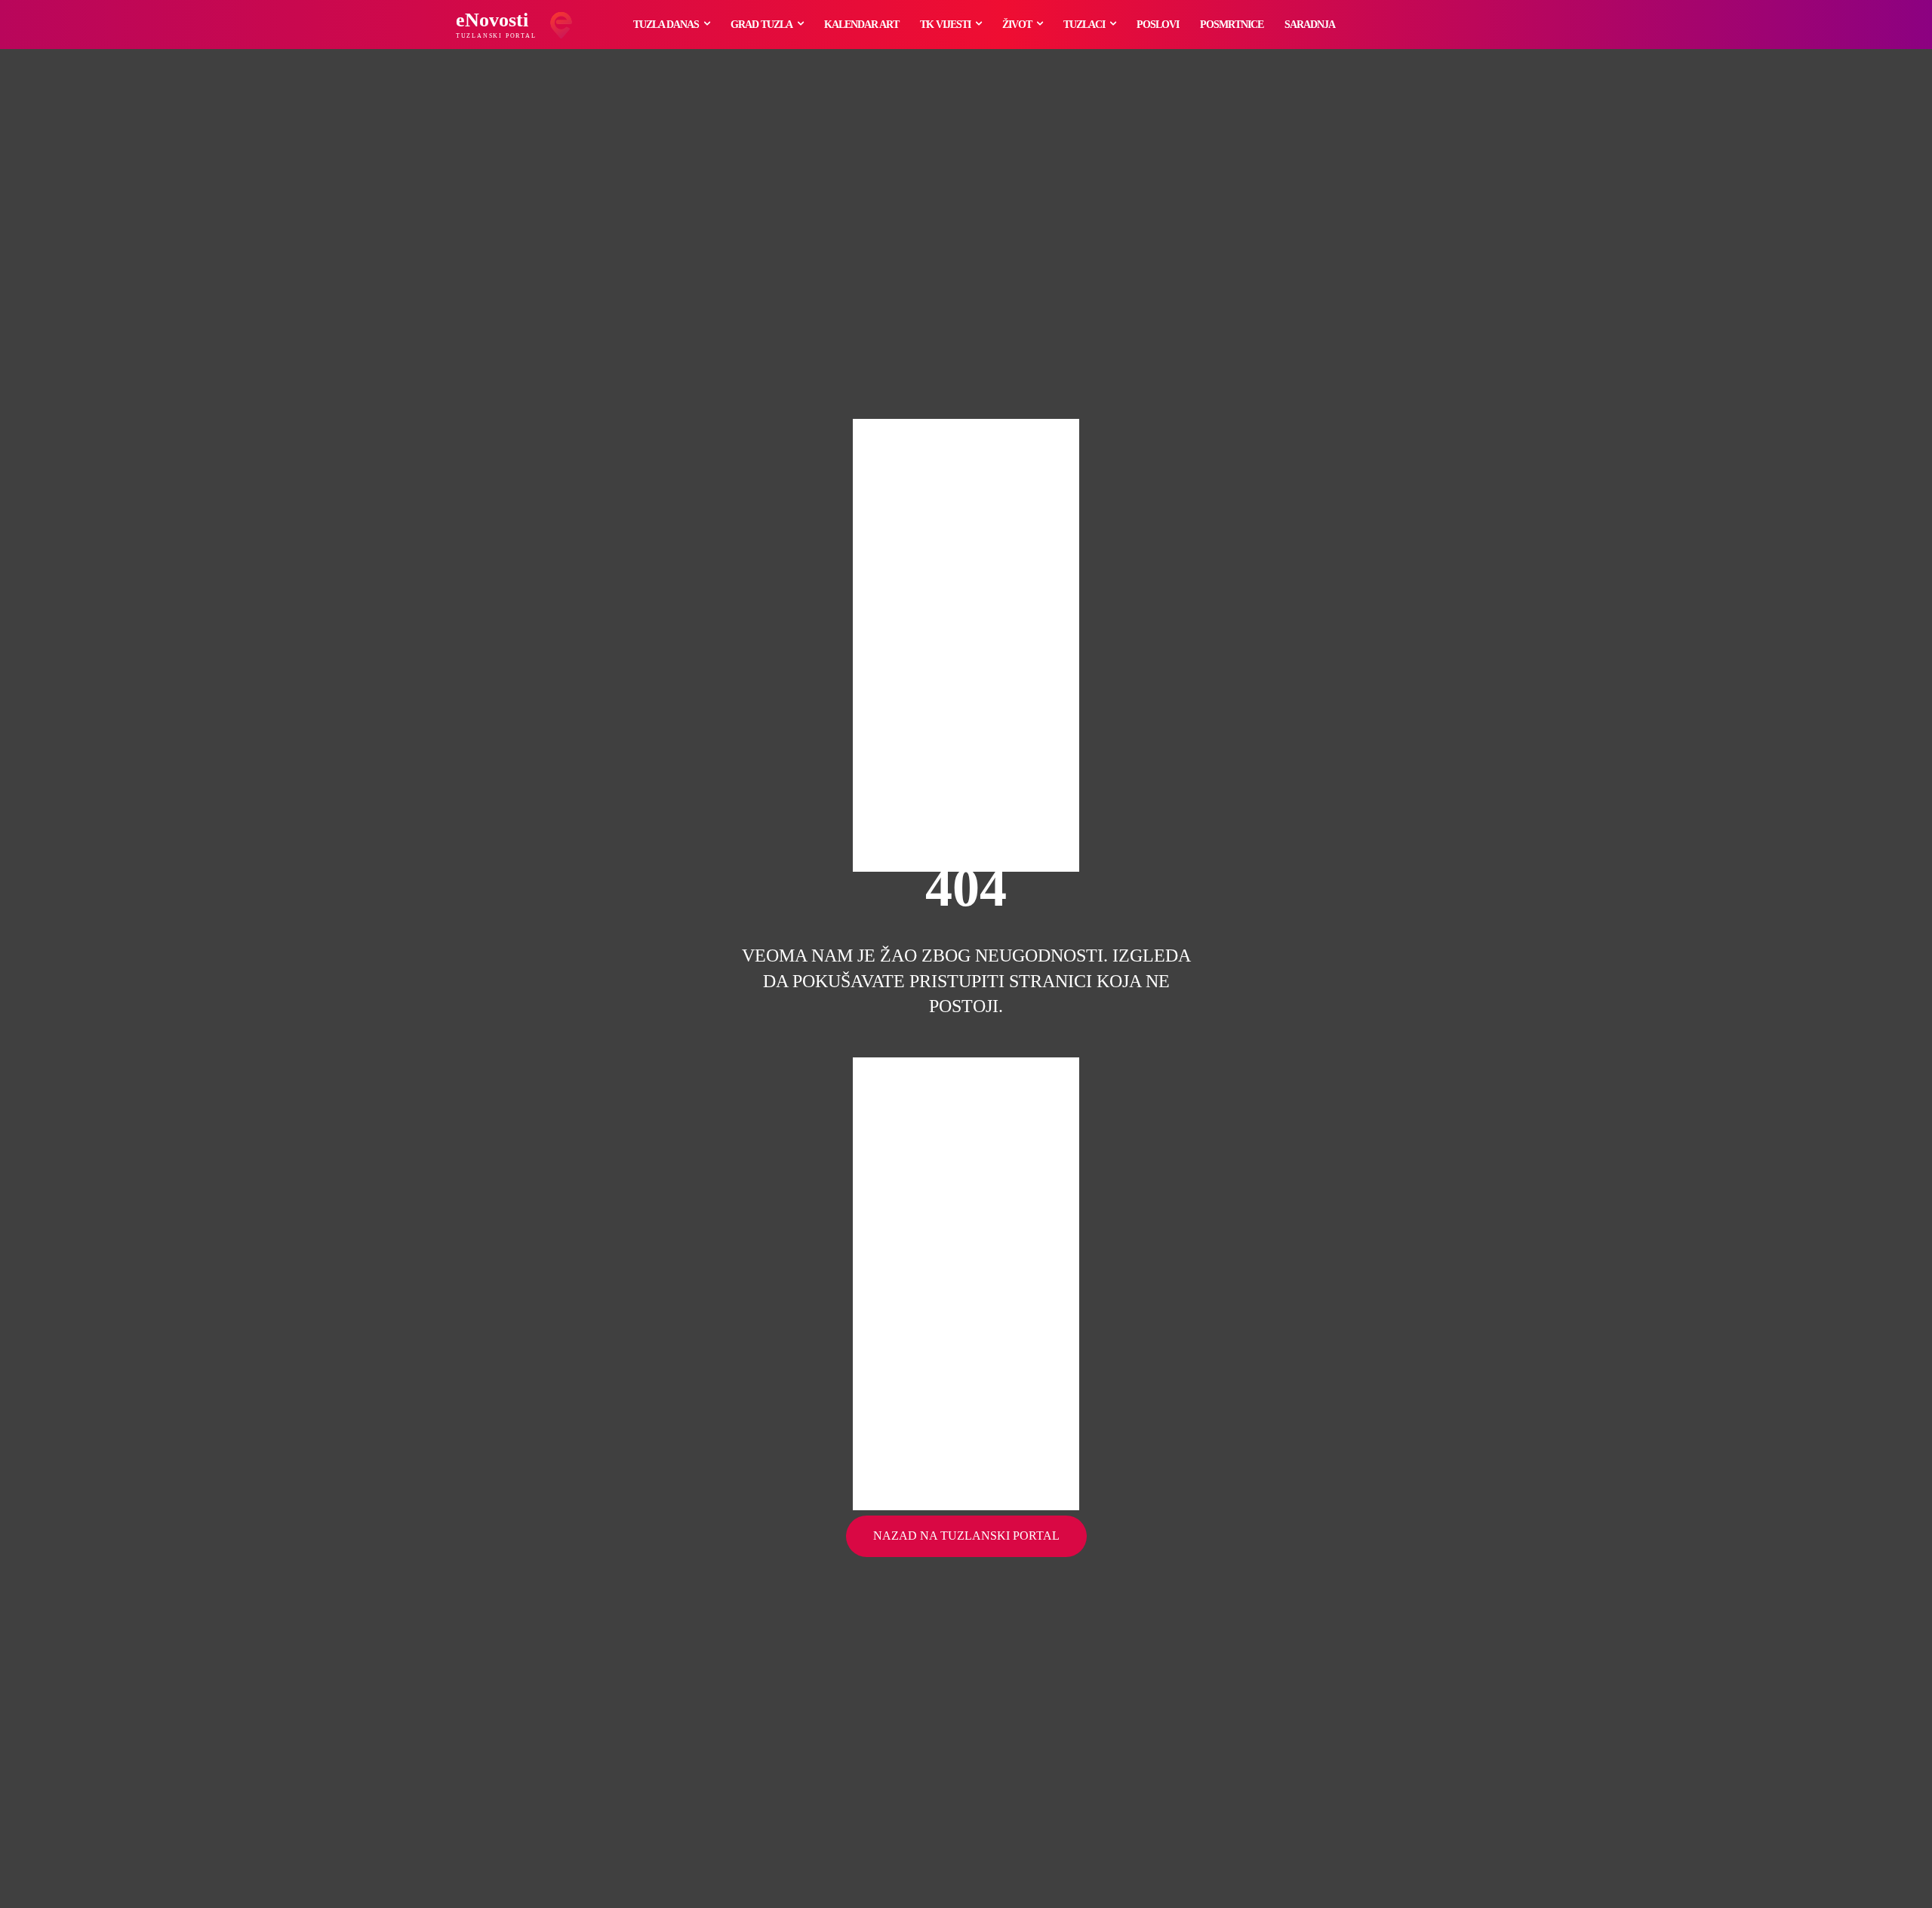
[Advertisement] (966, 645)
